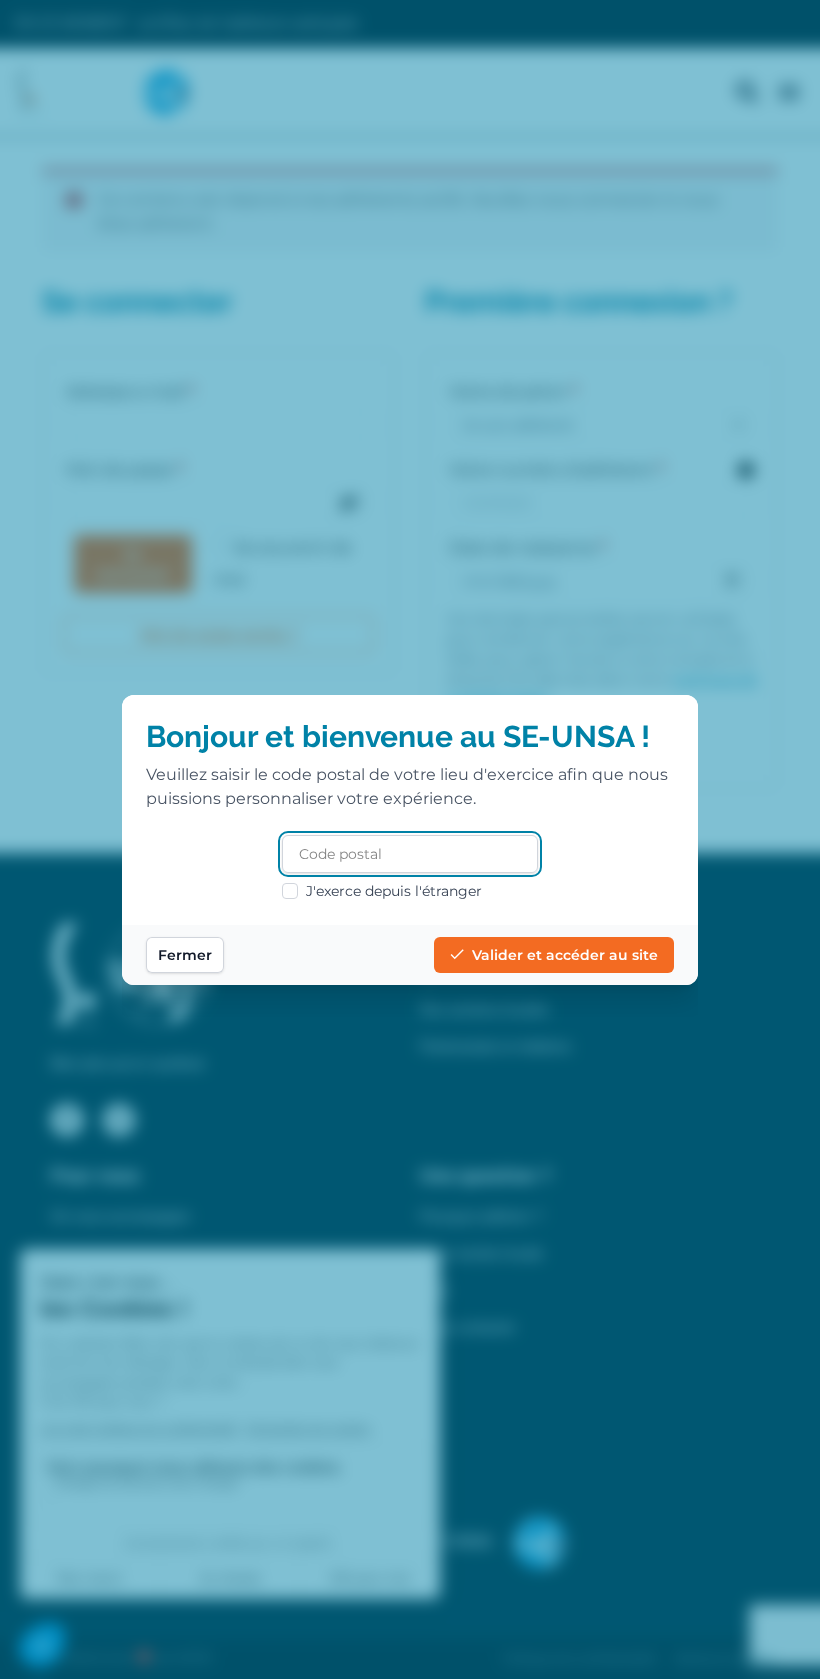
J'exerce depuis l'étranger (394, 891)
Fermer (185, 955)
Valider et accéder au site (565, 955)
